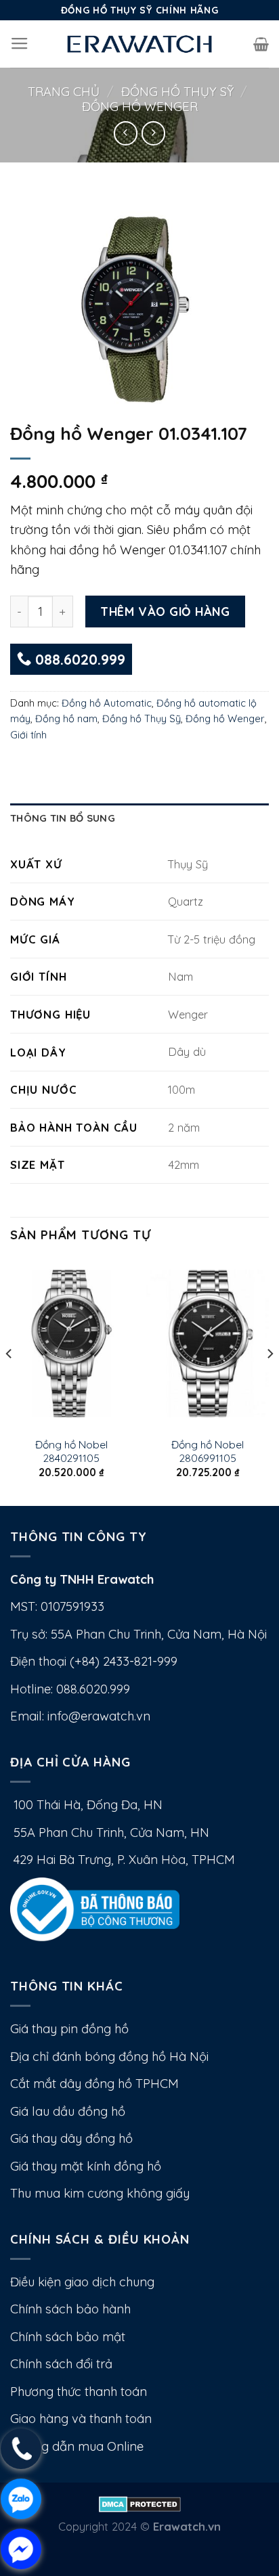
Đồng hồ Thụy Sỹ (177, 92)
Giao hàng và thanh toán (81, 2419)
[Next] (270, 1381)
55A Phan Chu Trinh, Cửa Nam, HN (110, 1833)
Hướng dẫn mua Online (77, 2446)
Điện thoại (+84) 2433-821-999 (94, 1661)
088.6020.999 (78, 659)
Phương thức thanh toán (79, 2392)
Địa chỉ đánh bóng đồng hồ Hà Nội (109, 2057)
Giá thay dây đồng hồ (71, 2138)
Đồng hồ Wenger (140, 107)
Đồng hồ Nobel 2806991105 (208, 1451)
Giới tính (28, 735)
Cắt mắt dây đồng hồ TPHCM (94, 2084)
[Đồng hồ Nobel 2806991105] (208, 1343)
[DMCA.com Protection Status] (140, 2503)
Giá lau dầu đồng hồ (68, 2111)
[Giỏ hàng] (261, 44)
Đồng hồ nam (66, 718)
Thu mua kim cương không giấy (100, 2193)
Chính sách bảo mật (68, 2337)
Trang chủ (64, 92)
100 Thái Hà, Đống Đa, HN (86, 1805)
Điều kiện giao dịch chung (82, 2282)
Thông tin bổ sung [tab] (63, 818)
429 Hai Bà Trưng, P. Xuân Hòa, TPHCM (123, 1860)
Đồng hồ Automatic (107, 703)
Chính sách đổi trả (61, 2364)
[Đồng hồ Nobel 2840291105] (71, 1343)
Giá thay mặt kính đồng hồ (86, 2166)
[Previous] (9, 1381)
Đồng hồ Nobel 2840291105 (71, 1451)
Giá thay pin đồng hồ (69, 2029)
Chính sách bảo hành (70, 2309)
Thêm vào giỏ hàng (165, 611)
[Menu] (20, 44)
